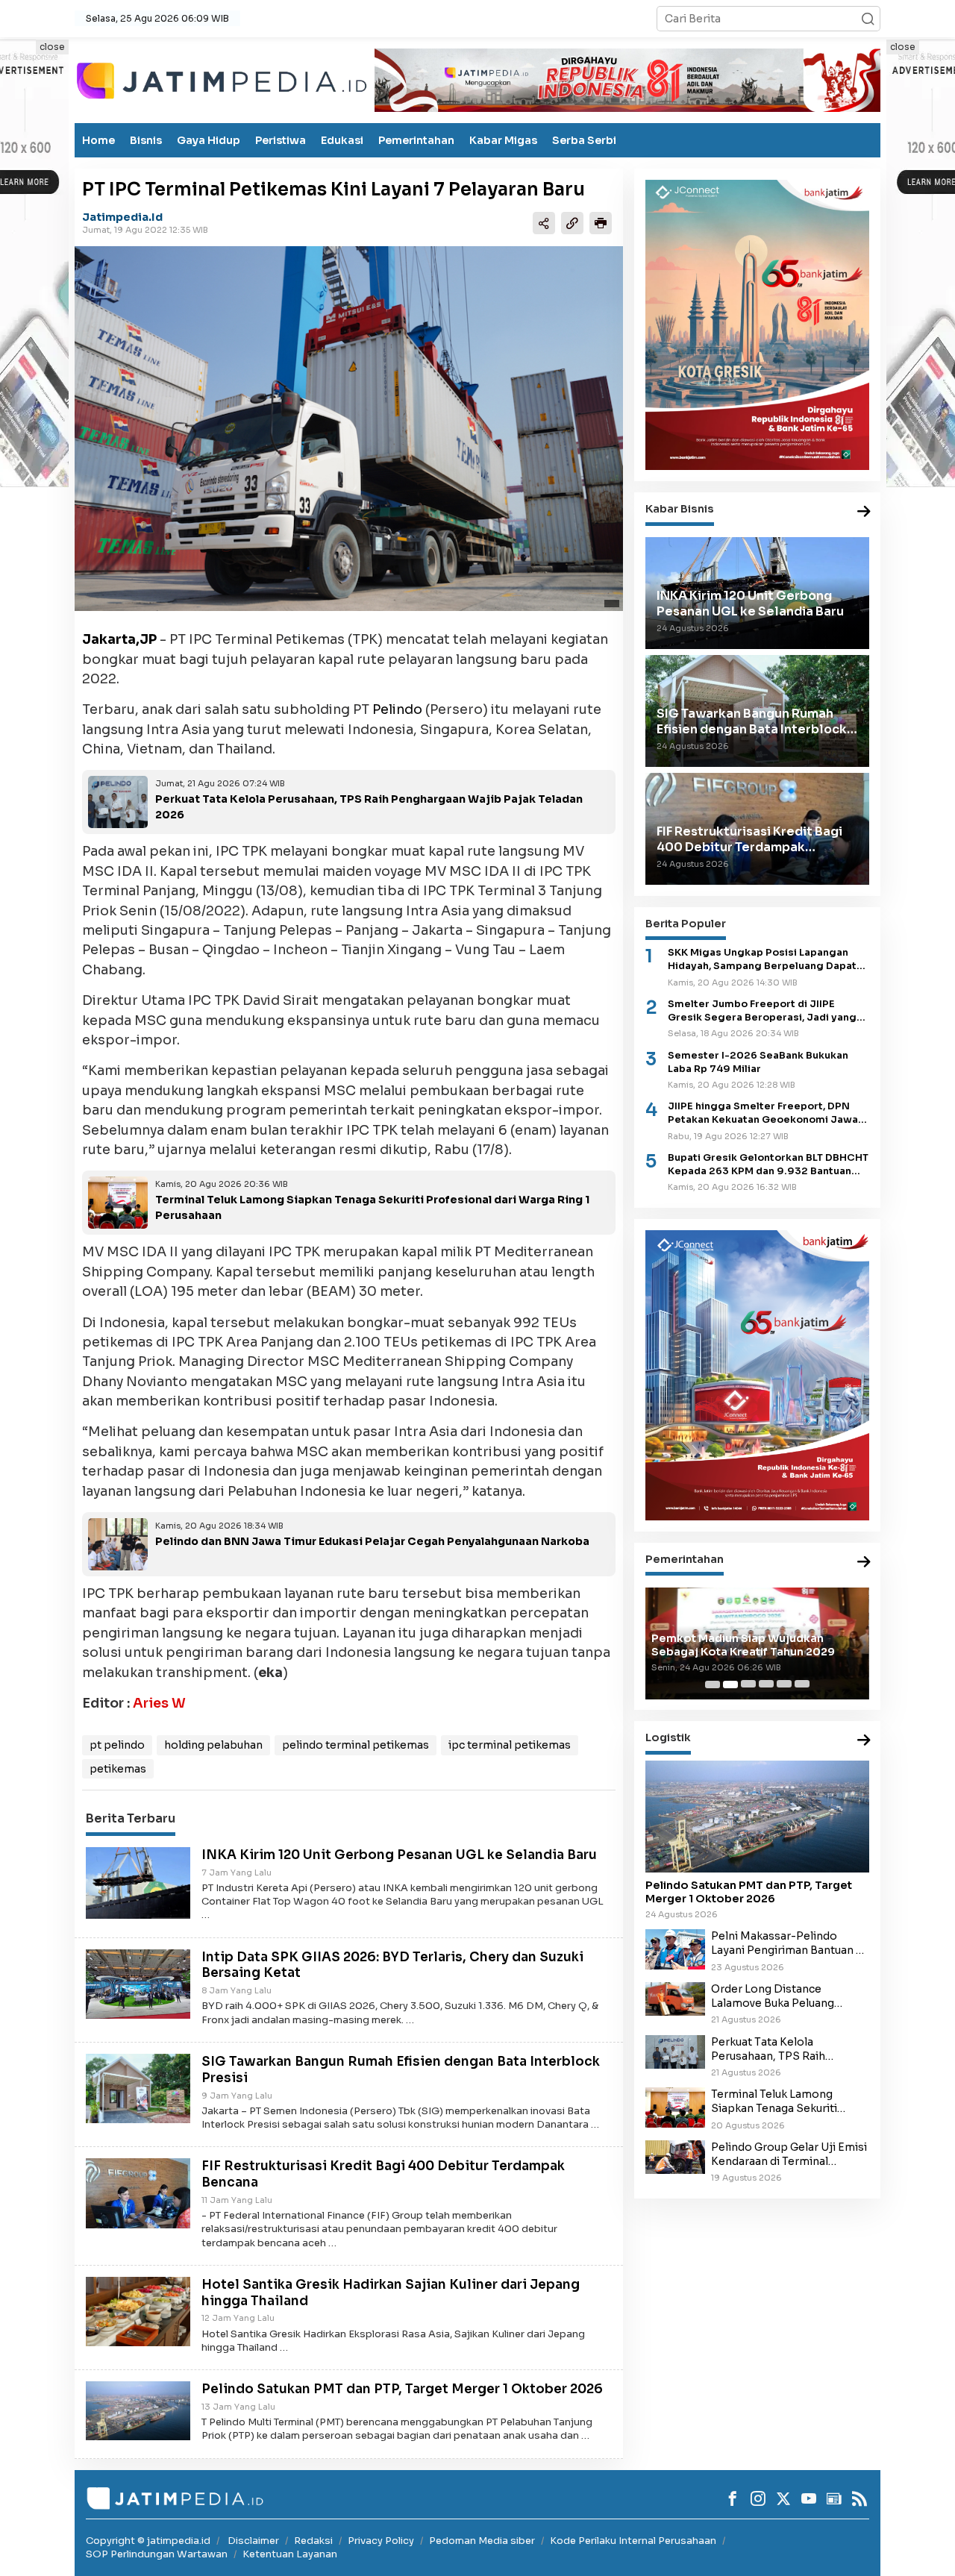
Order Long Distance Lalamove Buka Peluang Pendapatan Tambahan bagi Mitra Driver (785, 1996)
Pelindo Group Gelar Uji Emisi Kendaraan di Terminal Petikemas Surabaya (789, 2154)
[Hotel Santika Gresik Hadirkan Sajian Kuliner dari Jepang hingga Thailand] (138, 2310)
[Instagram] (758, 2498)
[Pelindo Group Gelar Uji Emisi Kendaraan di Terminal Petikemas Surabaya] (675, 2156)
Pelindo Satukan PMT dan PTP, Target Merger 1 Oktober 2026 (402, 2389)
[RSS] (859, 2498)
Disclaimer (253, 2541)
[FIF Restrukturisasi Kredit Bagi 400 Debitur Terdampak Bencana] (138, 2193)
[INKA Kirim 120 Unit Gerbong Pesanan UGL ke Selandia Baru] (138, 1882)
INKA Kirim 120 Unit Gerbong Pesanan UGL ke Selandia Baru (399, 1855)
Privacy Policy (381, 2541)
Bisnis (146, 140)
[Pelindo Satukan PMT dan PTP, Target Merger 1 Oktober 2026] (138, 2410)
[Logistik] (864, 1742)
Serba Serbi (584, 140)
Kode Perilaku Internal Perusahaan (633, 2541)
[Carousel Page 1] (713, 1685)
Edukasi (342, 140)
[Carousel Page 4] (766, 1685)
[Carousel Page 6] (802, 1685)
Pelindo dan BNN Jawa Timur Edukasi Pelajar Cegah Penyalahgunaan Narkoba (372, 1541)
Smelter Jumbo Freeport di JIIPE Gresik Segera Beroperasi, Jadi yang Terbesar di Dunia (762, 1011)
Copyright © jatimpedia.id (148, 2541)
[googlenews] (834, 2498)
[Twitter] (783, 2498)
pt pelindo (117, 1745)
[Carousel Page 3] (748, 1685)
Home (98, 140)
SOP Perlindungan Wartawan (157, 2554)
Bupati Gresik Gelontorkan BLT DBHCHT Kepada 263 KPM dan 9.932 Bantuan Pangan (768, 1165)
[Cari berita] (868, 19)
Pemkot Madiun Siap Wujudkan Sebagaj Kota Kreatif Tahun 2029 (743, 1645)
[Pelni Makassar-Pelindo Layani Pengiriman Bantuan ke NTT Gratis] (675, 1949)
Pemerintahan (416, 140)
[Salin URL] (572, 222)
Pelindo (397, 709)
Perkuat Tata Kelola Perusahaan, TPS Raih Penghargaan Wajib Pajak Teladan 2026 (779, 2049)
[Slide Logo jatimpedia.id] (222, 79)
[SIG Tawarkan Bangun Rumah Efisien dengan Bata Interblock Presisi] (138, 2087)
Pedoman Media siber (482, 2541)
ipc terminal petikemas (510, 1745)
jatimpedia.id (122, 217)
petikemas (118, 1769)
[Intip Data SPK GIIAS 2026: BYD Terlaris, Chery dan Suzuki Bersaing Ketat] (138, 1983)
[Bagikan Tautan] (544, 222)
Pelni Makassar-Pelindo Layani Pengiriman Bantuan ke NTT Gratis (790, 1943)
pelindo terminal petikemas (356, 1745)
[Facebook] (733, 2498)
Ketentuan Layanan (290, 2554)
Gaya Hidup (209, 140)
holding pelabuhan (213, 1745)
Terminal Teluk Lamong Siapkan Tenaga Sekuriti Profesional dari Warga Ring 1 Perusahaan (788, 2102)
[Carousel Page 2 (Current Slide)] (730, 1685)
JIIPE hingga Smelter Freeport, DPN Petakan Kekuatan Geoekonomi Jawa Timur (763, 1113)
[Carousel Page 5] (784, 1685)
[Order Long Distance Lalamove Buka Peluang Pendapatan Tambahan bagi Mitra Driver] (675, 1998)
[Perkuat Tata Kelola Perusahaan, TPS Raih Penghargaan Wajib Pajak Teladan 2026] (675, 2051)
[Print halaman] (601, 222)
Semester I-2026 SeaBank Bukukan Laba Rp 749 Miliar (758, 1062)
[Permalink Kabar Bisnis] (864, 512)
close (52, 47)
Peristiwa (281, 140)
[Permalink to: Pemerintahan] (864, 1563)
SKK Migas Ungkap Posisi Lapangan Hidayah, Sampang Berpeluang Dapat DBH (762, 960)
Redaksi (313, 2541)
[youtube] (809, 2498)
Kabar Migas (503, 140)
